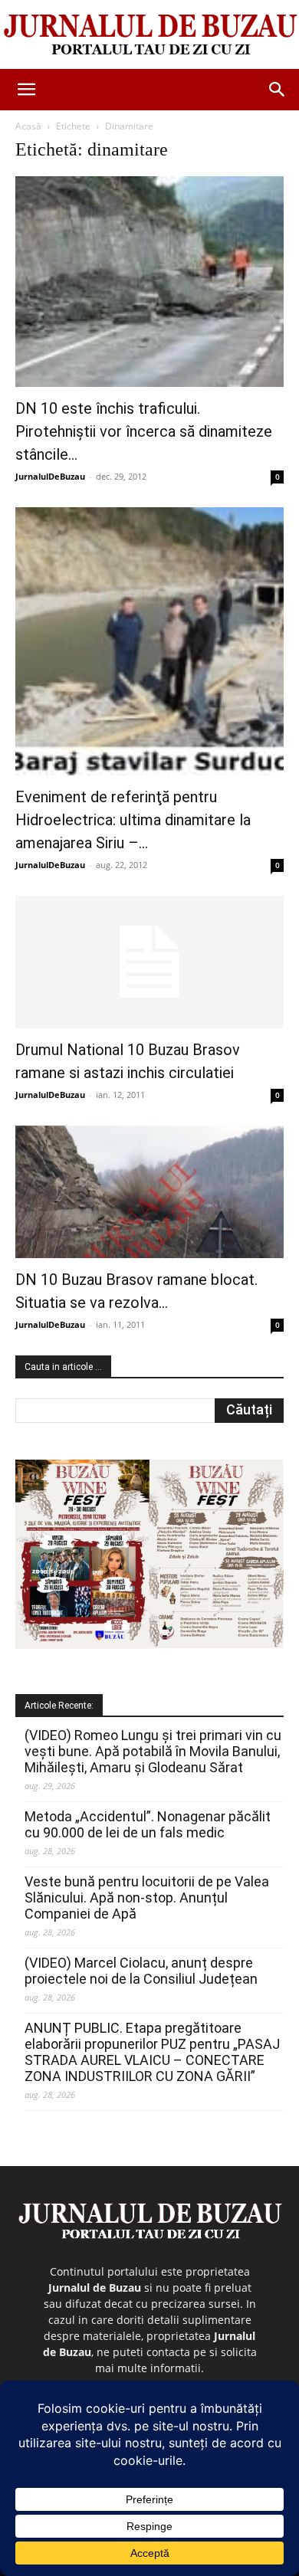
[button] (26, 90)
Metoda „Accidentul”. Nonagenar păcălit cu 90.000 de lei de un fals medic (148, 1824)
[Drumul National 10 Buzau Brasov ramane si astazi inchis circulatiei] (149, 962)
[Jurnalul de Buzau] (149, 35)
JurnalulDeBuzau (50, 476)
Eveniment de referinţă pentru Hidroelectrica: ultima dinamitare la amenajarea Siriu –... (133, 820)
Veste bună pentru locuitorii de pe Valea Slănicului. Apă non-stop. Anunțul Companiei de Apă (147, 1898)
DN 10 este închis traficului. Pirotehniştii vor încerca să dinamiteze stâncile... (144, 431)
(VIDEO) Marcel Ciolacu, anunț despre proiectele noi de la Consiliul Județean (141, 1971)
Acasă (28, 126)
